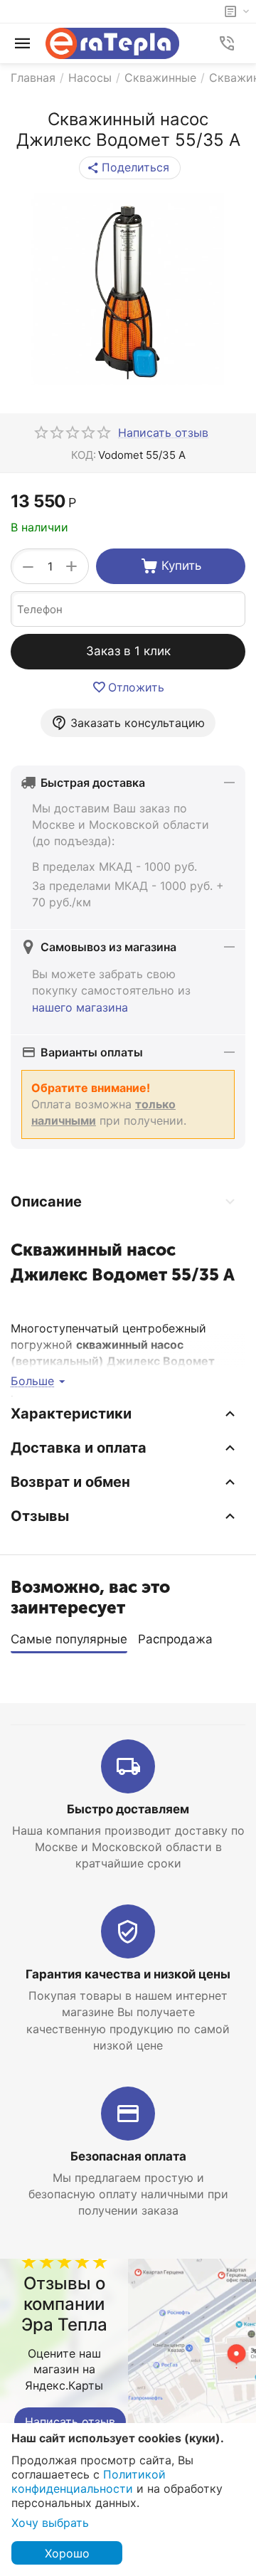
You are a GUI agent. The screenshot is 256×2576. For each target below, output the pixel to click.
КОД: (84, 455)
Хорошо (67, 2553)
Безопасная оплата (128, 2156)
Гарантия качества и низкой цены (128, 1974)
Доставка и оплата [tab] (79, 1448)
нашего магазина (80, 1007)
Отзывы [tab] (40, 1516)
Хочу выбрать (50, 2523)
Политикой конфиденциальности (89, 2481)
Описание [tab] (46, 1202)
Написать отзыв (70, 2422)
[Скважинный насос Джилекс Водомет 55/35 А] (128, 289)
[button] (130, 168)
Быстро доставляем (128, 1809)
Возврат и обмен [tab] (70, 1482)
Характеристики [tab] (71, 1414)
